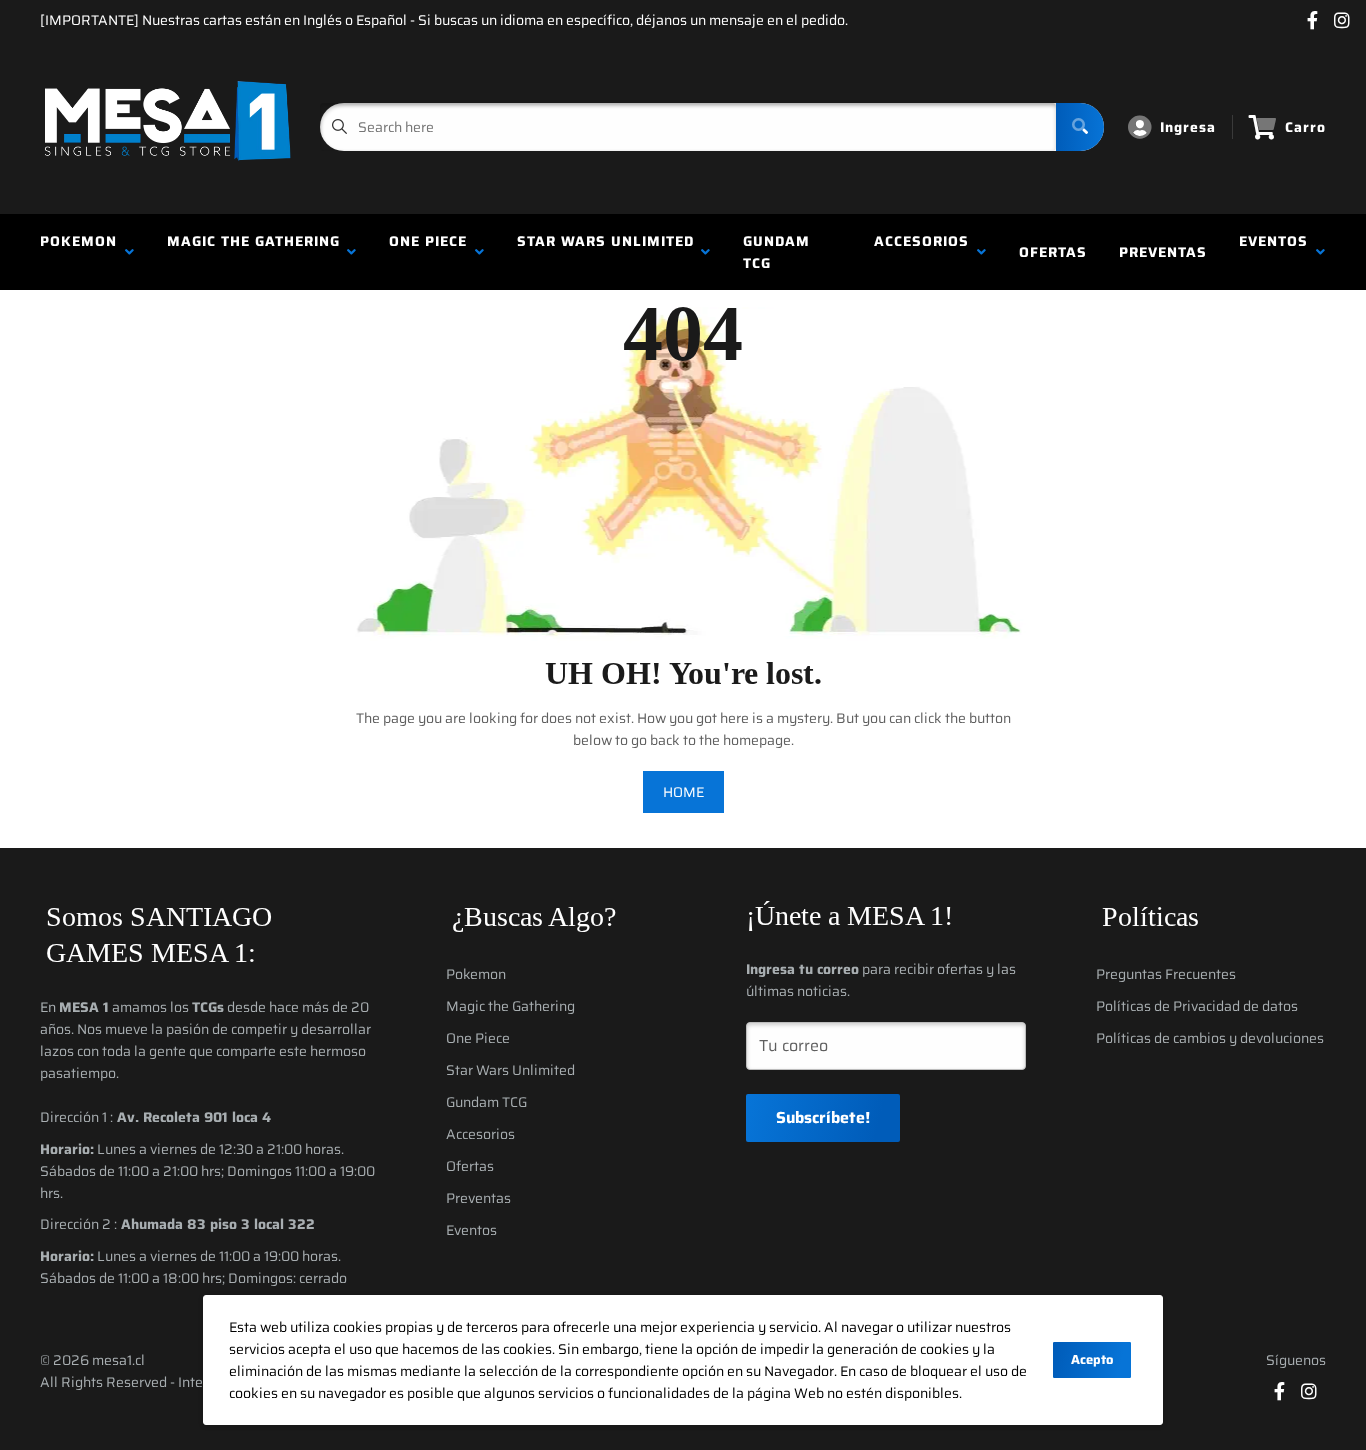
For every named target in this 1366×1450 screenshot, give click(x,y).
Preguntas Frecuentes (1166, 974)
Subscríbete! (823, 1117)
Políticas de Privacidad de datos (1197, 1006)
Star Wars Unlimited (605, 252)
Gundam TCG (776, 252)
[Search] (1080, 127)
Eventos (1273, 252)
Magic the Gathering (253, 252)
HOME (683, 792)
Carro (1305, 127)
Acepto (1092, 1359)
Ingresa (1188, 127)
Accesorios (921, 252)
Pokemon (78, 252)
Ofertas (1053, 252)
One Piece (428, 252)
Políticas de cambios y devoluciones (1210, 1038)
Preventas (1163, 252)
